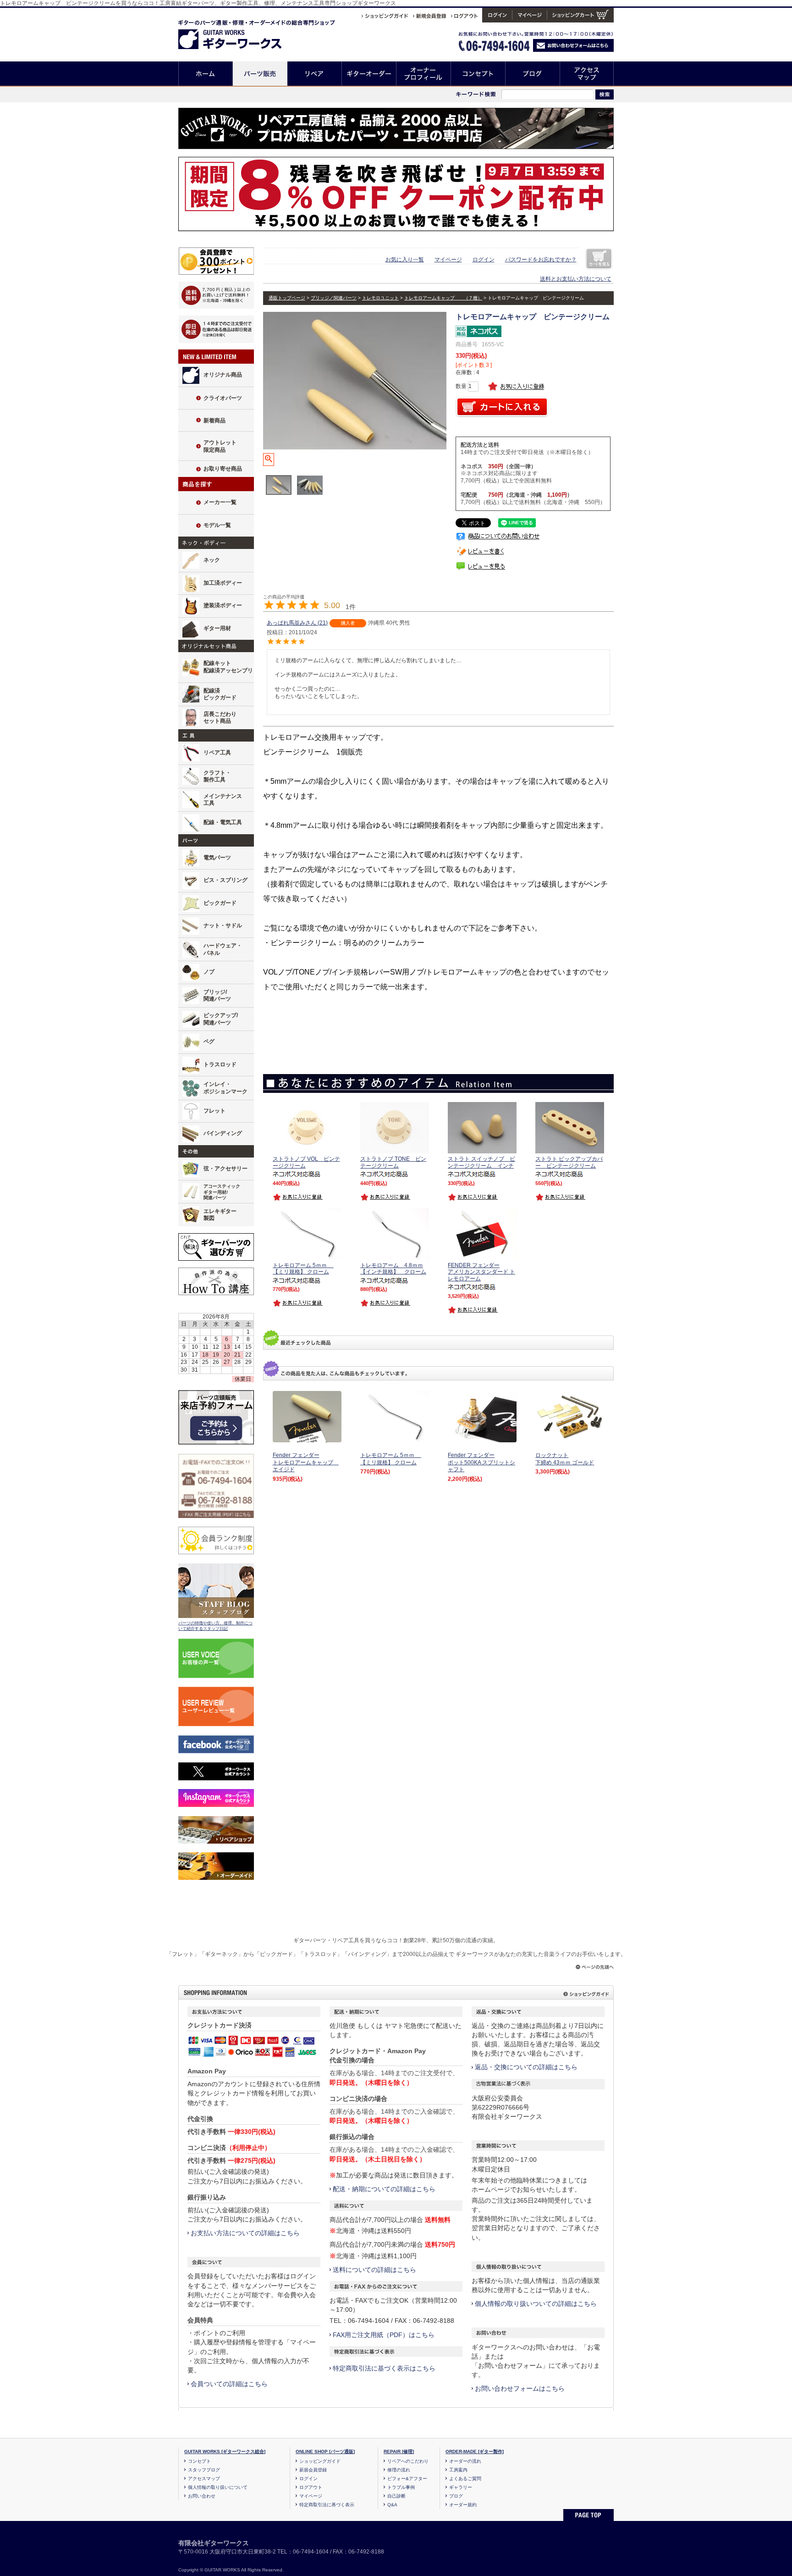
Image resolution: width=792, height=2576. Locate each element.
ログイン (484, 260)
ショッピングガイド (320, 2461)
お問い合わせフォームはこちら (520, 2388)
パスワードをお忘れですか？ (541, 260)
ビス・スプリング (225, 880)
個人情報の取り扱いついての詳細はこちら (536, 2304)
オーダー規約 (463, 2505)
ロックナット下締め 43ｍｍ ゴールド (565, 1459)
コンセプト (478, 74)
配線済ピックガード (220, 694)
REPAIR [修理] (399, 2451)
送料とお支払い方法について (576, 279)
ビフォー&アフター (407, 2479)
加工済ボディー (223, 583)
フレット (214, 1111)
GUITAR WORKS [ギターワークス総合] (225, 2451)
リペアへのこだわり (408, 2461)
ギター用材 (217, 628)
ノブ (209, 972)
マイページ (448, 260)
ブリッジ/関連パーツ (217, 996)
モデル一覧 (217, 525)
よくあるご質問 (465, 2479)
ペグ (209, 1041)
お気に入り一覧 (405, 260)
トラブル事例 (401, 2487)
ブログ (533, 74)
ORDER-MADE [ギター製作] (475, 2451)
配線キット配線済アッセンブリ (228, 667)
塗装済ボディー (223, 605)
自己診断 (396, 2496)
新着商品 (214, 421)
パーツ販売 (260, 74)
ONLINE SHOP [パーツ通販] (325, 2451)
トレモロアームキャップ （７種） (443, 298)
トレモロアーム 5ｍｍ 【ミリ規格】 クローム (391, 1459)
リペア (315, 74)
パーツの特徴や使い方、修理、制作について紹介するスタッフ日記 (215, 1626)
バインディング (223, 1133)
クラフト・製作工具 (217, 776)
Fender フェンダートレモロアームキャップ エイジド (306, 1462)
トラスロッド (220, 1064)
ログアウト (311, 2487)
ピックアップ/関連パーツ (221, 1019)
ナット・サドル (223, 925)
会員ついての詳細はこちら (229, 2384)
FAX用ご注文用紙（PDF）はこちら (384, 2335)
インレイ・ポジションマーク (225, 1088)
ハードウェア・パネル (223, 949)
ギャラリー (461, 2487)
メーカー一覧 (220, 502)
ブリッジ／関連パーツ (334, 298)
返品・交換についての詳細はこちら (526, 2067)
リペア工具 (217, 753)
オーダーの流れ (465, 2461)
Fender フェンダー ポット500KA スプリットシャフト (481, 1462)
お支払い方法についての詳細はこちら (245, 2233)
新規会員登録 (313, 2470)
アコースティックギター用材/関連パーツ (222, 1192)
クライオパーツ (223, 398)
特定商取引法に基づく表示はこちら (384, 2368)
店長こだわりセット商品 (220, 718)
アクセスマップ (587, 74)
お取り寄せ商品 (223, 469)
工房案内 (458, 2470)
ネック (212, 560)
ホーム (206, 74)
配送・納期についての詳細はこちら (384, 2189)
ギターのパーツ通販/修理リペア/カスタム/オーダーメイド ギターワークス (239, 33)
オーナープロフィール (424, 74)
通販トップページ (287, 298)
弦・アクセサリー (225, 1169)
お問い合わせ (202, 2496)
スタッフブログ (204, 2470)
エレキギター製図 (220, 1215)
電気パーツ (217, 858)
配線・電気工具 (223, 822)
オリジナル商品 (223, 375)
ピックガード (220, 903)
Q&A (392, 2505)
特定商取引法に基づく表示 (327, 2505)
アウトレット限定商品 (220, 446)
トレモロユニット (380, 298)
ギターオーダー (369, 74)
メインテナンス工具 (223, 800)
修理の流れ (399, 2470)
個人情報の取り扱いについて (218, 2487)
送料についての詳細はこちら (374, 2270)
